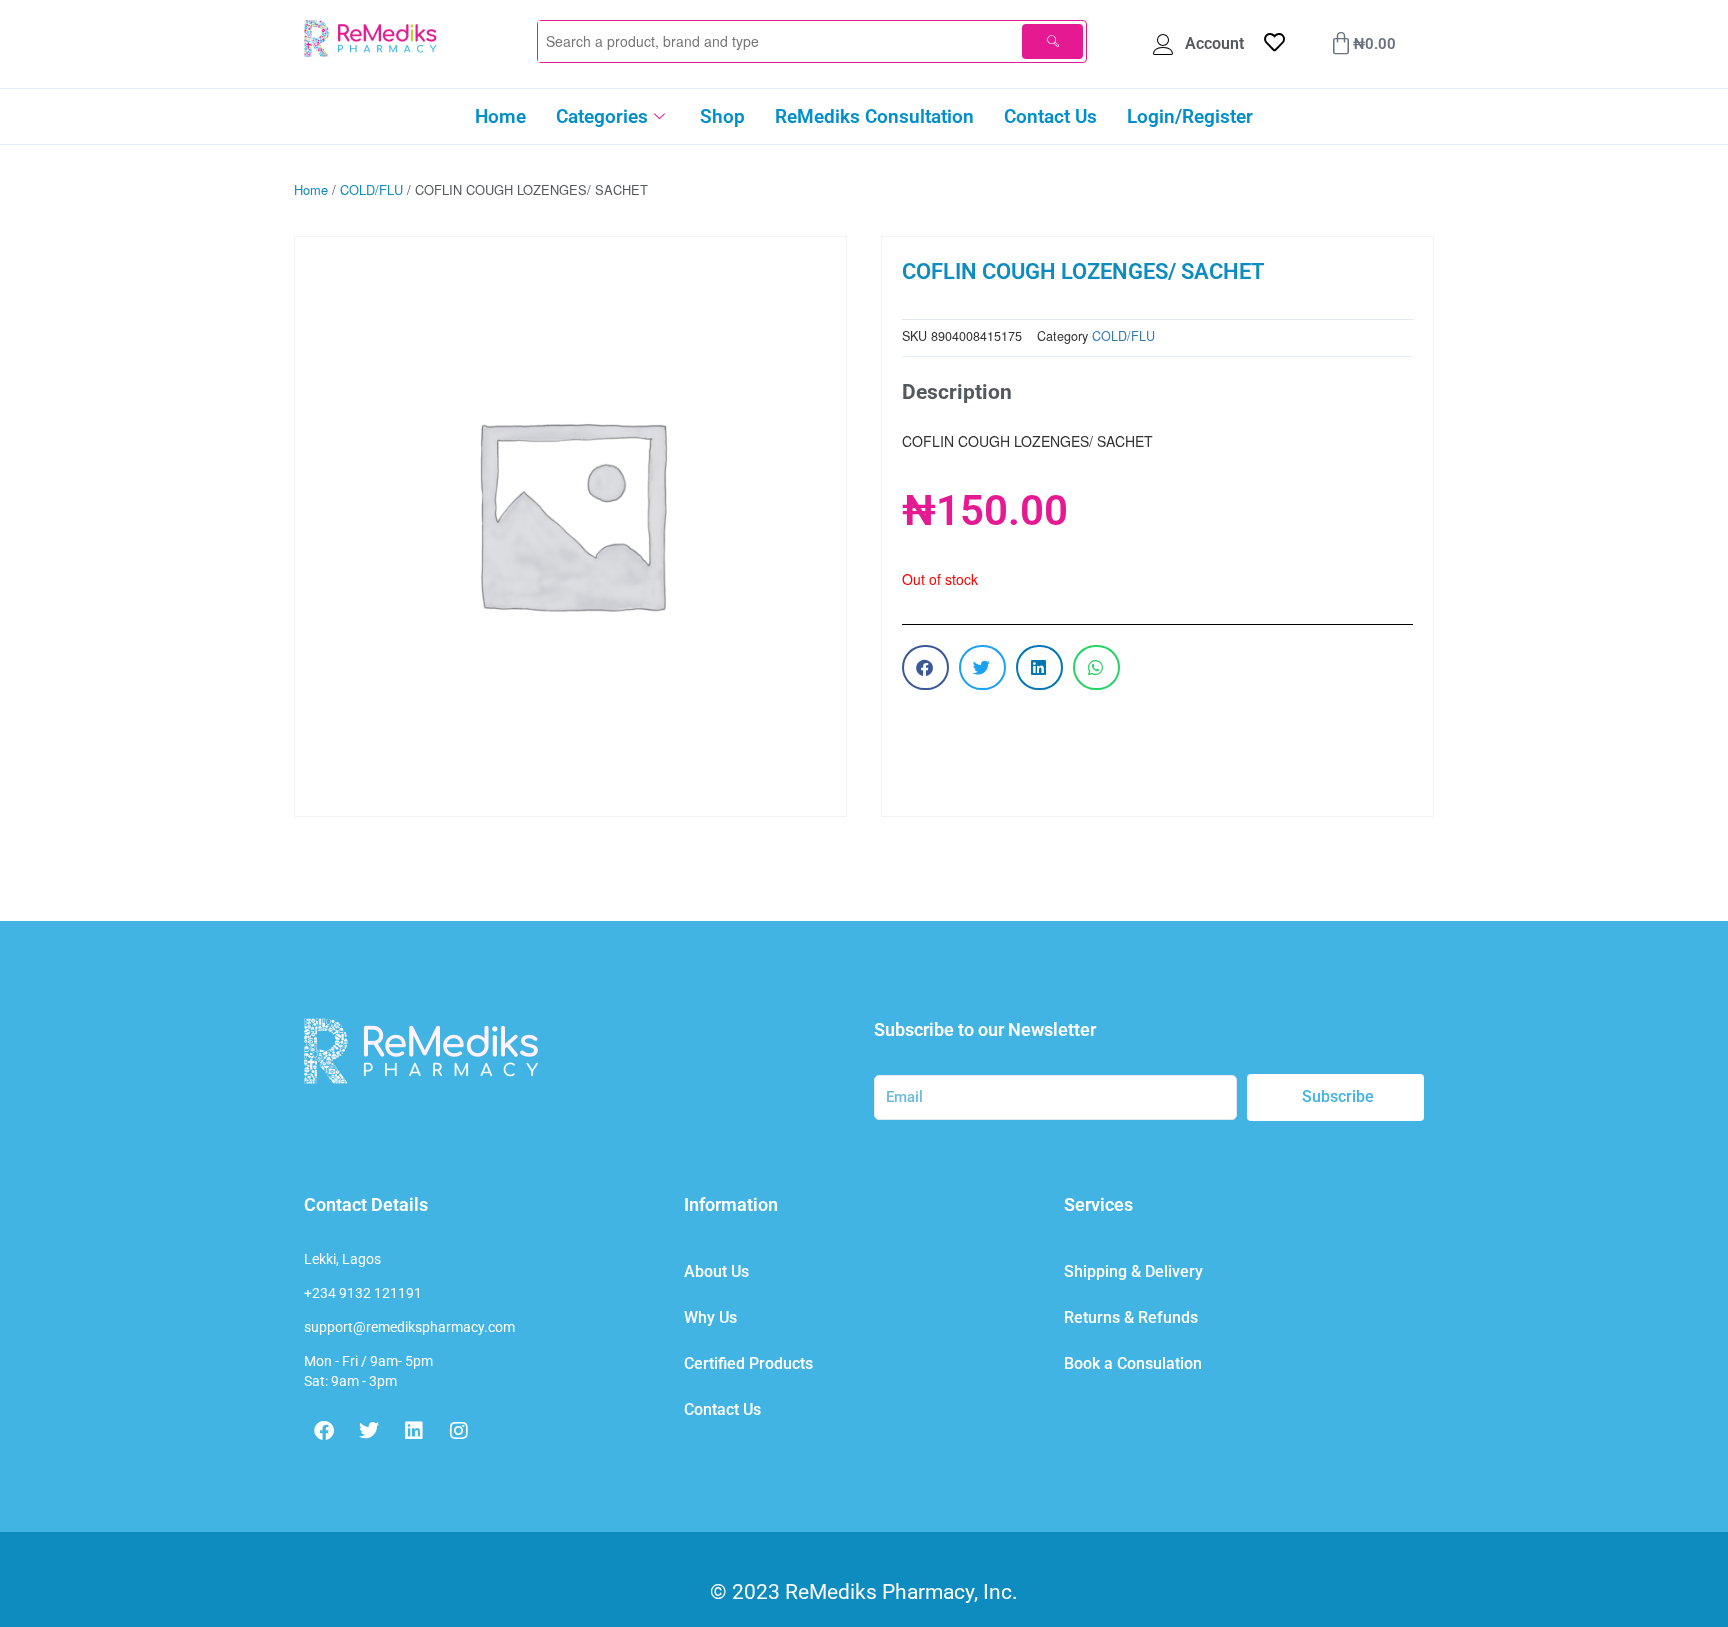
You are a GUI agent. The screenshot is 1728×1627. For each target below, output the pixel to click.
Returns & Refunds (1131, 1317)
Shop (722, 116)
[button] (925, 667)
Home (500, 116)
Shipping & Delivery (1133, 1271)
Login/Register (1190, 116)
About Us (716, 1271)
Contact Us (1050, 116)
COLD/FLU (371, 189)
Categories (602, 116)
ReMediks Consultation (874, 116)
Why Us (710, 1317)
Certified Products (748, 1363)
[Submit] (1052, 41)
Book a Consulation (1133, 1363)
